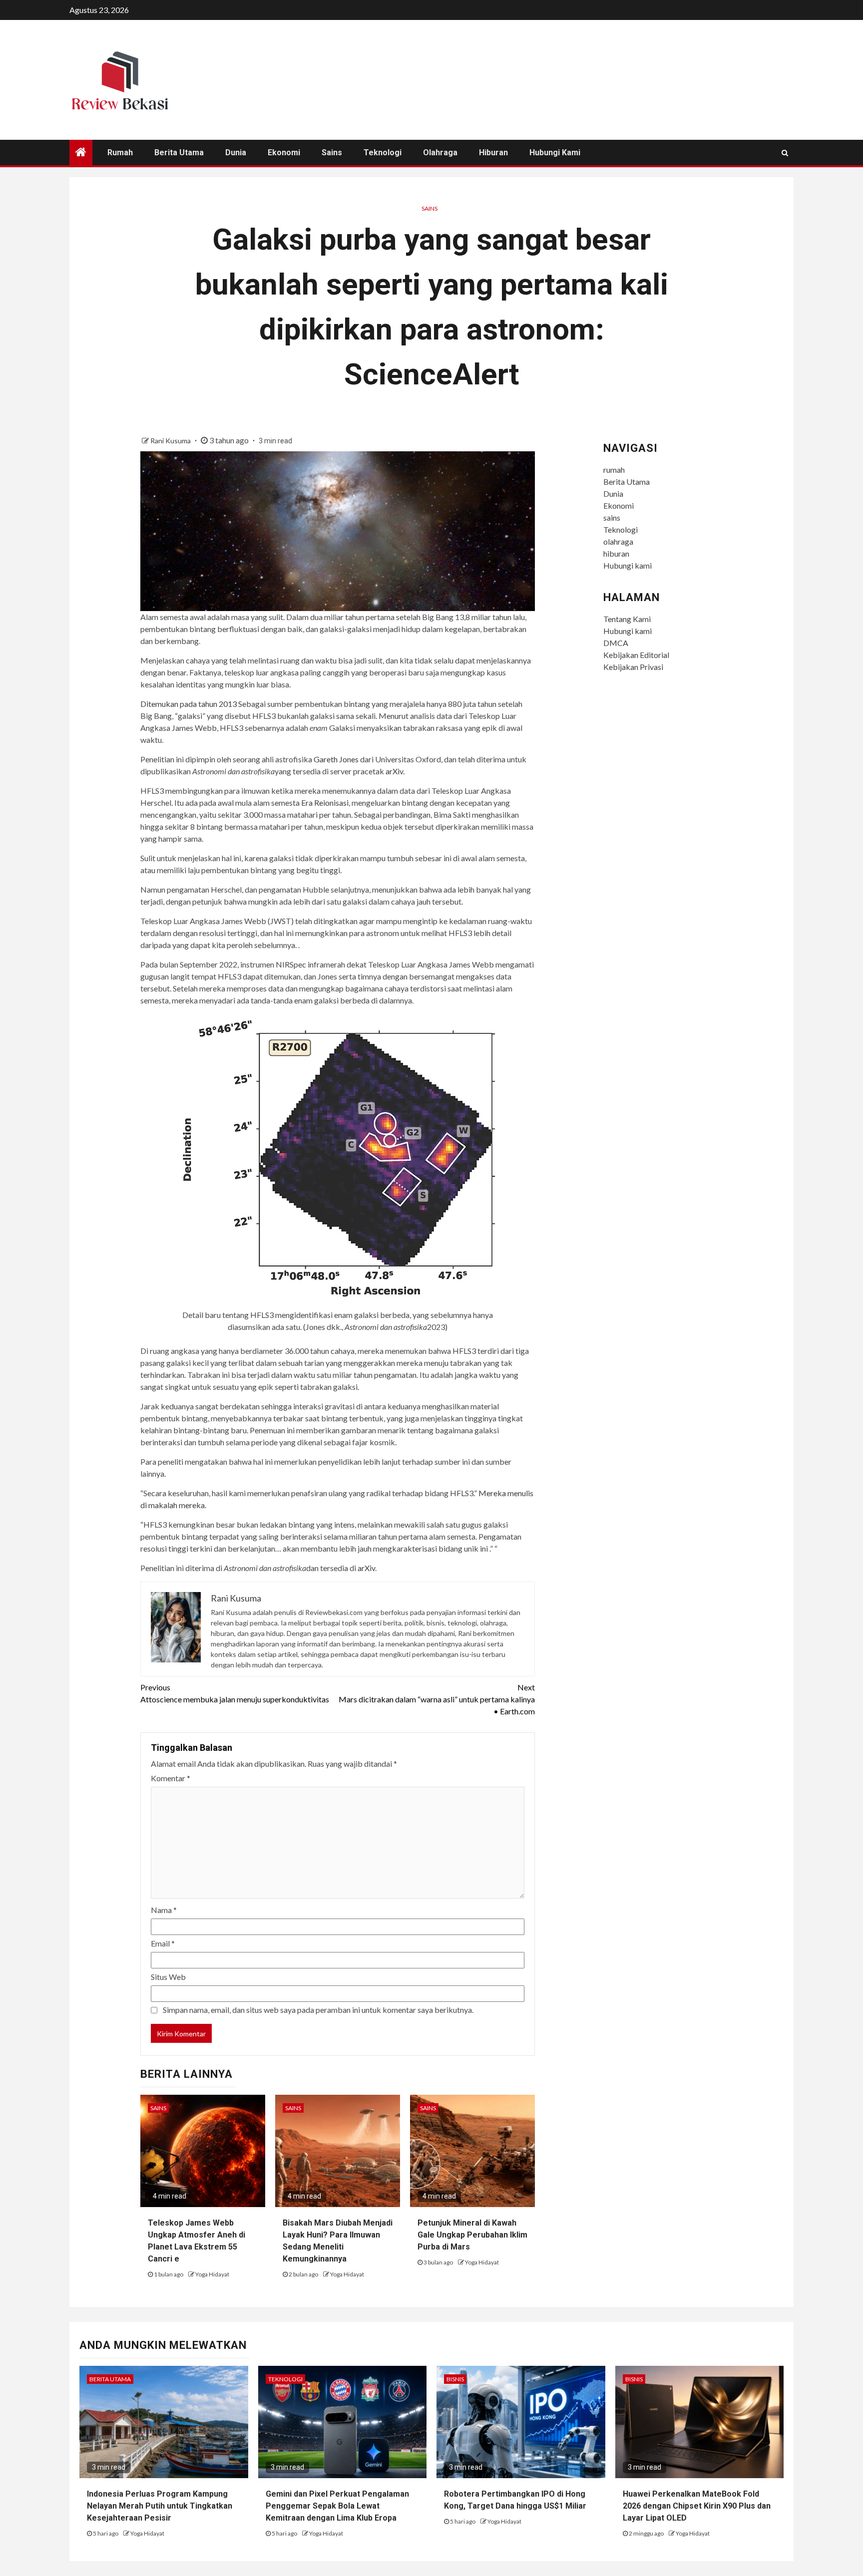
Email (163, 1943)
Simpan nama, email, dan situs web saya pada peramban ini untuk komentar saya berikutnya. (318, 2010)
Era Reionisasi (325, 803)
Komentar (171, 1778)
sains (332, 153)
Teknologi (383, 153)
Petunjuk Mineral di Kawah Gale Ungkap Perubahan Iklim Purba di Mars (472, 2235)
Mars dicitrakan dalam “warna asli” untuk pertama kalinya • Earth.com (437, 1699)
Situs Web (168, 1977)
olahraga (440, 153)
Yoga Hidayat (212, 2274)
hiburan (493, 153)
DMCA (616, 643)
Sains (430, 208)
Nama (164, 1910)
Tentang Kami (627, 619)
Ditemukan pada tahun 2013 (189, 704)
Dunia (236, 153)
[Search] (785, 153)
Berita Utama (179, 153)
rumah (120, 153)
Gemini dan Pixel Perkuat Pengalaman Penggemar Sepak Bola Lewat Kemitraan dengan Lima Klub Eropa (337, 2506)
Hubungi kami (555, 153)
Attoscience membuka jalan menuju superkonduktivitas (235, 1693)
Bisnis (455, 2379)
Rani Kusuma (171, 441)
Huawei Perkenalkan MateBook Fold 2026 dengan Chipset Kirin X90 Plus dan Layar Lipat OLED (697, 2506)
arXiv (394, 771)
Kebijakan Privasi (633, 667)
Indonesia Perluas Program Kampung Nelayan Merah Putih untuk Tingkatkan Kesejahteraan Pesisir (160, 2506)
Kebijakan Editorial (636, 655)
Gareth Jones (336, 759)
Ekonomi (284, 153)
